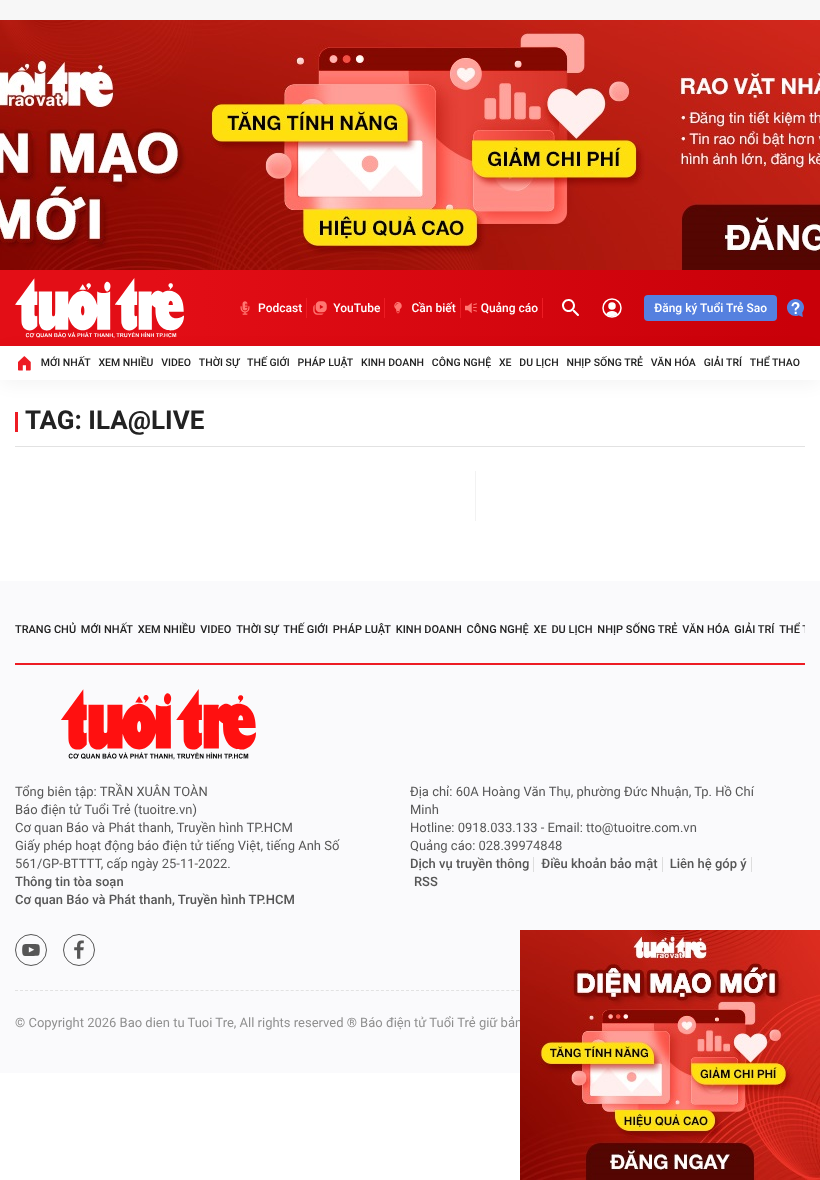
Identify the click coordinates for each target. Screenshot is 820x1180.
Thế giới (268, 362)
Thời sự (219, 362)
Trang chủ (45, 629)
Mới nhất (66, 362)
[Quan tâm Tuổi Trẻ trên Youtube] (31, 950)
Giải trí (723, 362)
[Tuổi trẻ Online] (161, 724)
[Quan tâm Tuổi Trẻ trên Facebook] (79, 950)
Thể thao (775, 362)
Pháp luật (326, 362)
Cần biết (433, 308)
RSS (426, 882)
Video (176, 362)
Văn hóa (673, 362)
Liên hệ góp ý (708, 864)
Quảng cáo (510, 308)
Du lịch (538, 362)
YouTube (356, 308)
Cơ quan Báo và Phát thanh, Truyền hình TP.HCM (155, 900)
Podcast (280, 308)
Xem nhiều (125, 362)
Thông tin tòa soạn (69, 882)
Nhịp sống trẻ (604, 362)
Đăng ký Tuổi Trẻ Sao (710, 308)
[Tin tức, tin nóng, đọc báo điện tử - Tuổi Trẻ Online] (99, 308)
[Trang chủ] (24, 363)
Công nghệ (461, 362)
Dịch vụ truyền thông (469, 864)
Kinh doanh (392, 362)
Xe (505, 362)
